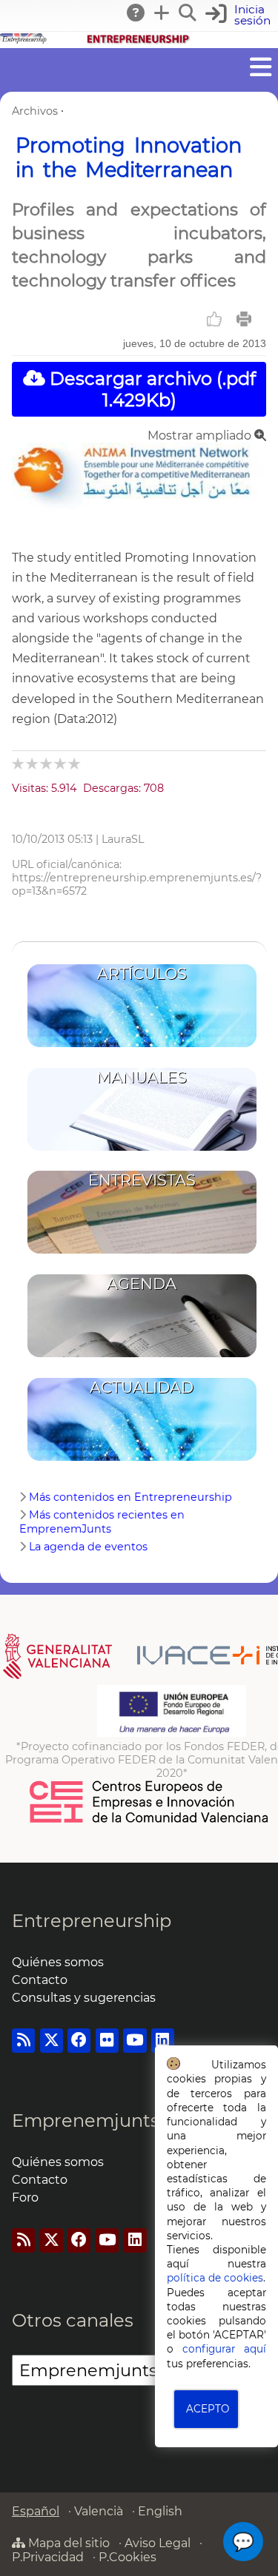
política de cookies (215, 2278)
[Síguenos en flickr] (107, 2041)
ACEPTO (208, 2409)
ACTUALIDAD (142, 1387)
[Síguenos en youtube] (135, 2041)
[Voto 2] (33, 763)
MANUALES (142, 1077)
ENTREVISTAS (142, 1180)
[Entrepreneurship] (139, 41)
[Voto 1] (19, 763)
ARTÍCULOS (142, 973)
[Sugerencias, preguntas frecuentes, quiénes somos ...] (136, 13)
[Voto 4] (61, 763)
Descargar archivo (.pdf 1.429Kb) (150, 389)
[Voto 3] (47, 763)
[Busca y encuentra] (188, 13)
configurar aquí (224, 2349)
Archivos (35, 111)
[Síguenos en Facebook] (79, 2041)
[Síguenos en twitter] (52, 2041)
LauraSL (123, 839)
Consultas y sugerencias (84, 1998)
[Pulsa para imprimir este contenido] (244, 319)
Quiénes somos (58, 1962)
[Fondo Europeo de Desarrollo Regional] (172, 1733)
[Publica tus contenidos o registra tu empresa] (162, 13)
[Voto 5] (75, 763)
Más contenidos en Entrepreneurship (130, 1497)
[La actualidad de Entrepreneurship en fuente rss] (23, 2041)
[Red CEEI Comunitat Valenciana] (150, 1820)
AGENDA (142, 1284)
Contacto (40, 1980)
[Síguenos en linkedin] (163, 2041)
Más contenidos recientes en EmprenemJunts (102, 1522)
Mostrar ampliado (201, 436)
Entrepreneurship (92, 1921)
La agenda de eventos (88, 1547)
